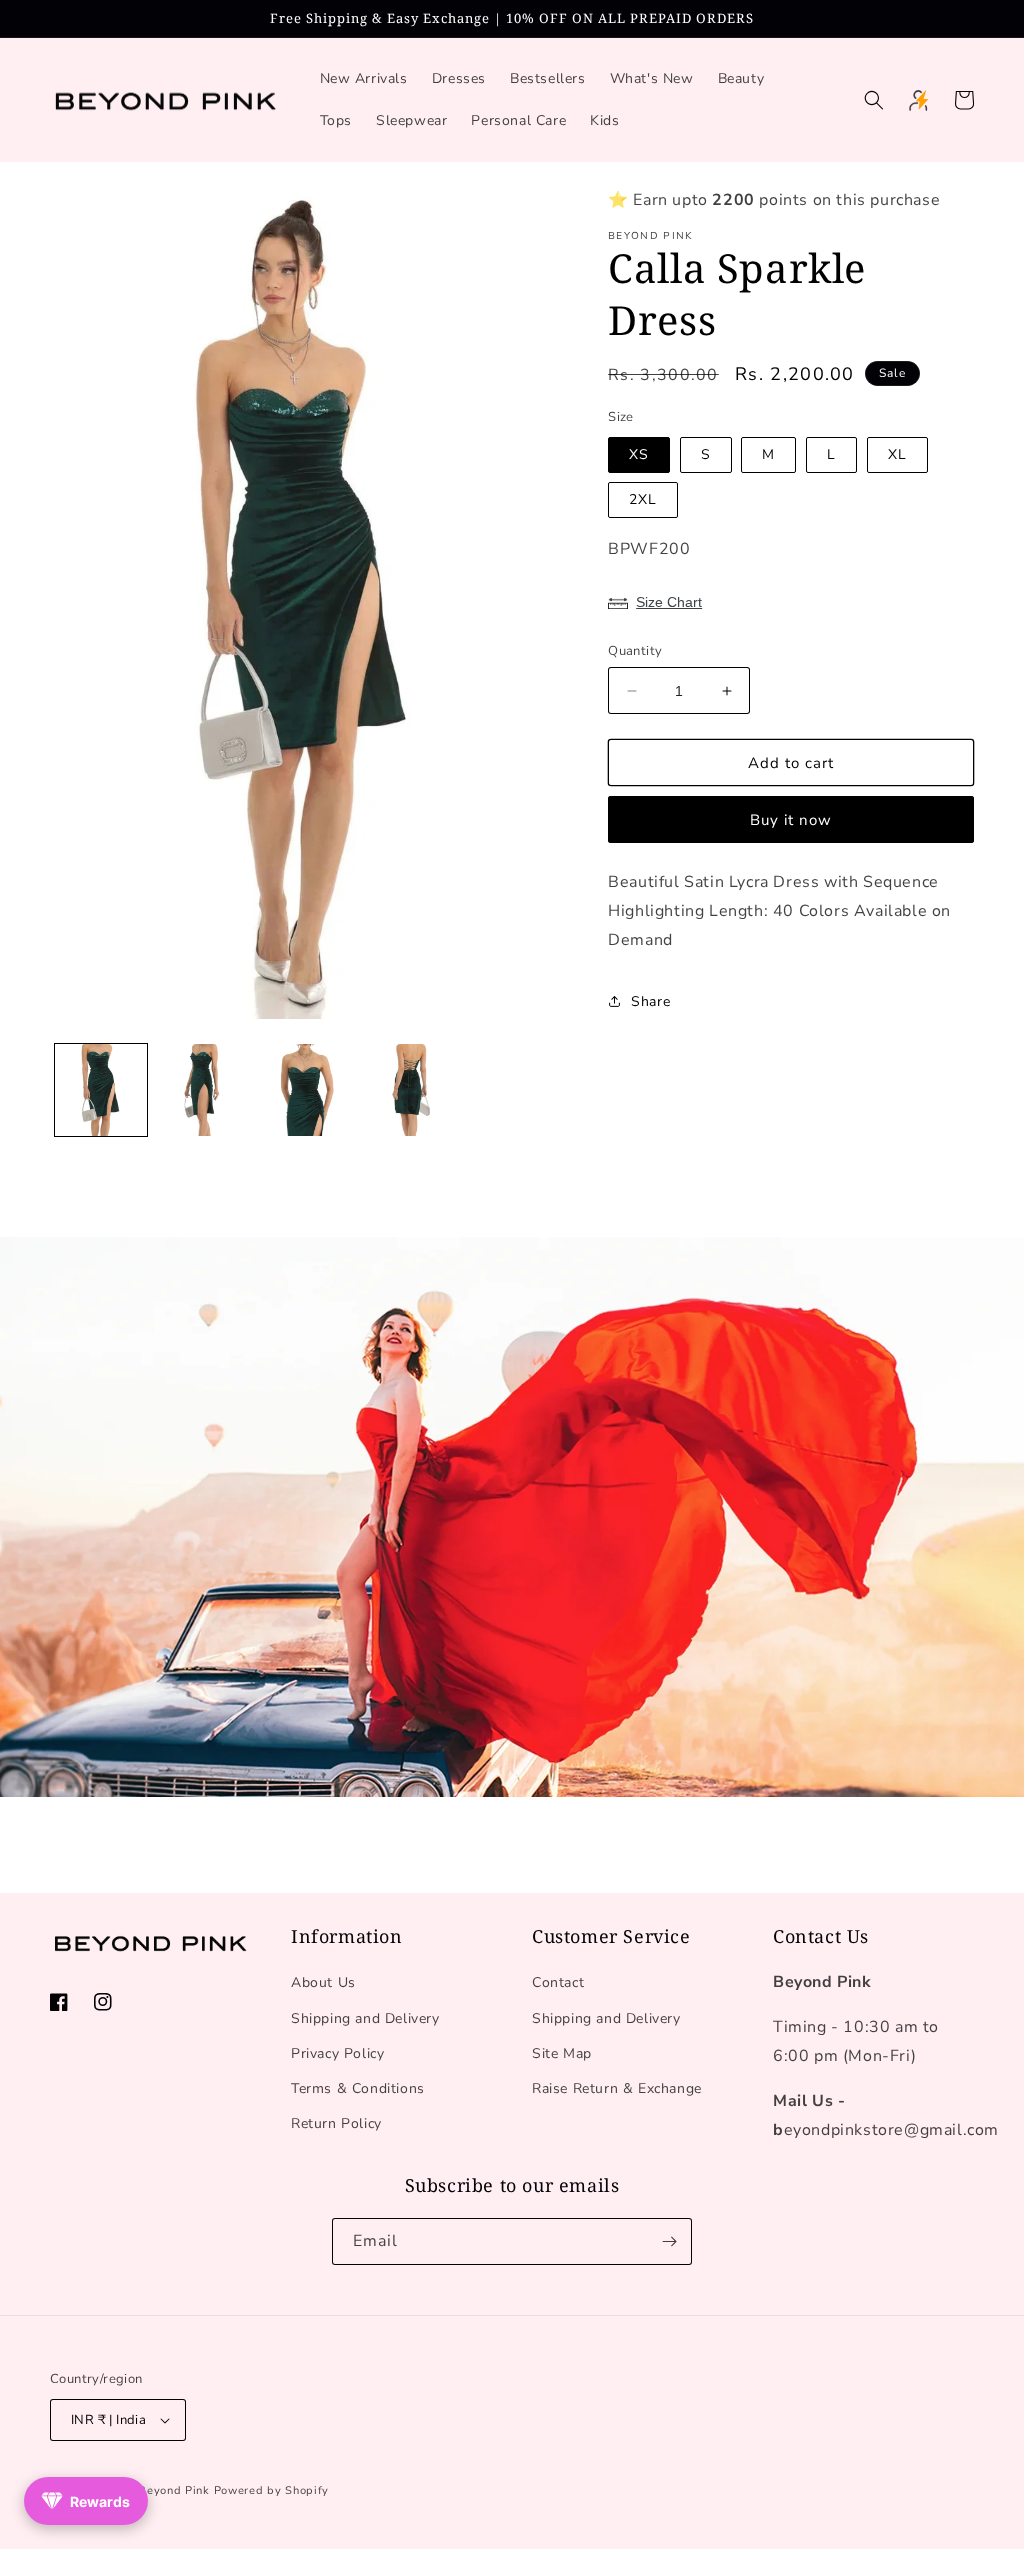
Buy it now (791, 820)
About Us (323, 1982)
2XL (643, 499)
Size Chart (669, 602)
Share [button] (650, 1001)
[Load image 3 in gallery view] (304, 1090)
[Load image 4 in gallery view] (406, 1090)
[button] (874, 100)
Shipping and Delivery (365, 2018)
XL (897, 454)
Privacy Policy (337, 2053)
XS (639, 454)
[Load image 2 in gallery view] (203, 1090)
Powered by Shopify (272, 2490)
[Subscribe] (669, 2241)
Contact (558, 1982)
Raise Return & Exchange (617, 2088)
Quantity (635, 651)
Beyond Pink (174, 2490)
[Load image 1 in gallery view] (101, 1090)
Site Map (562, 2053)
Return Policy (336, 2123)
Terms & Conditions (358, 2088)
